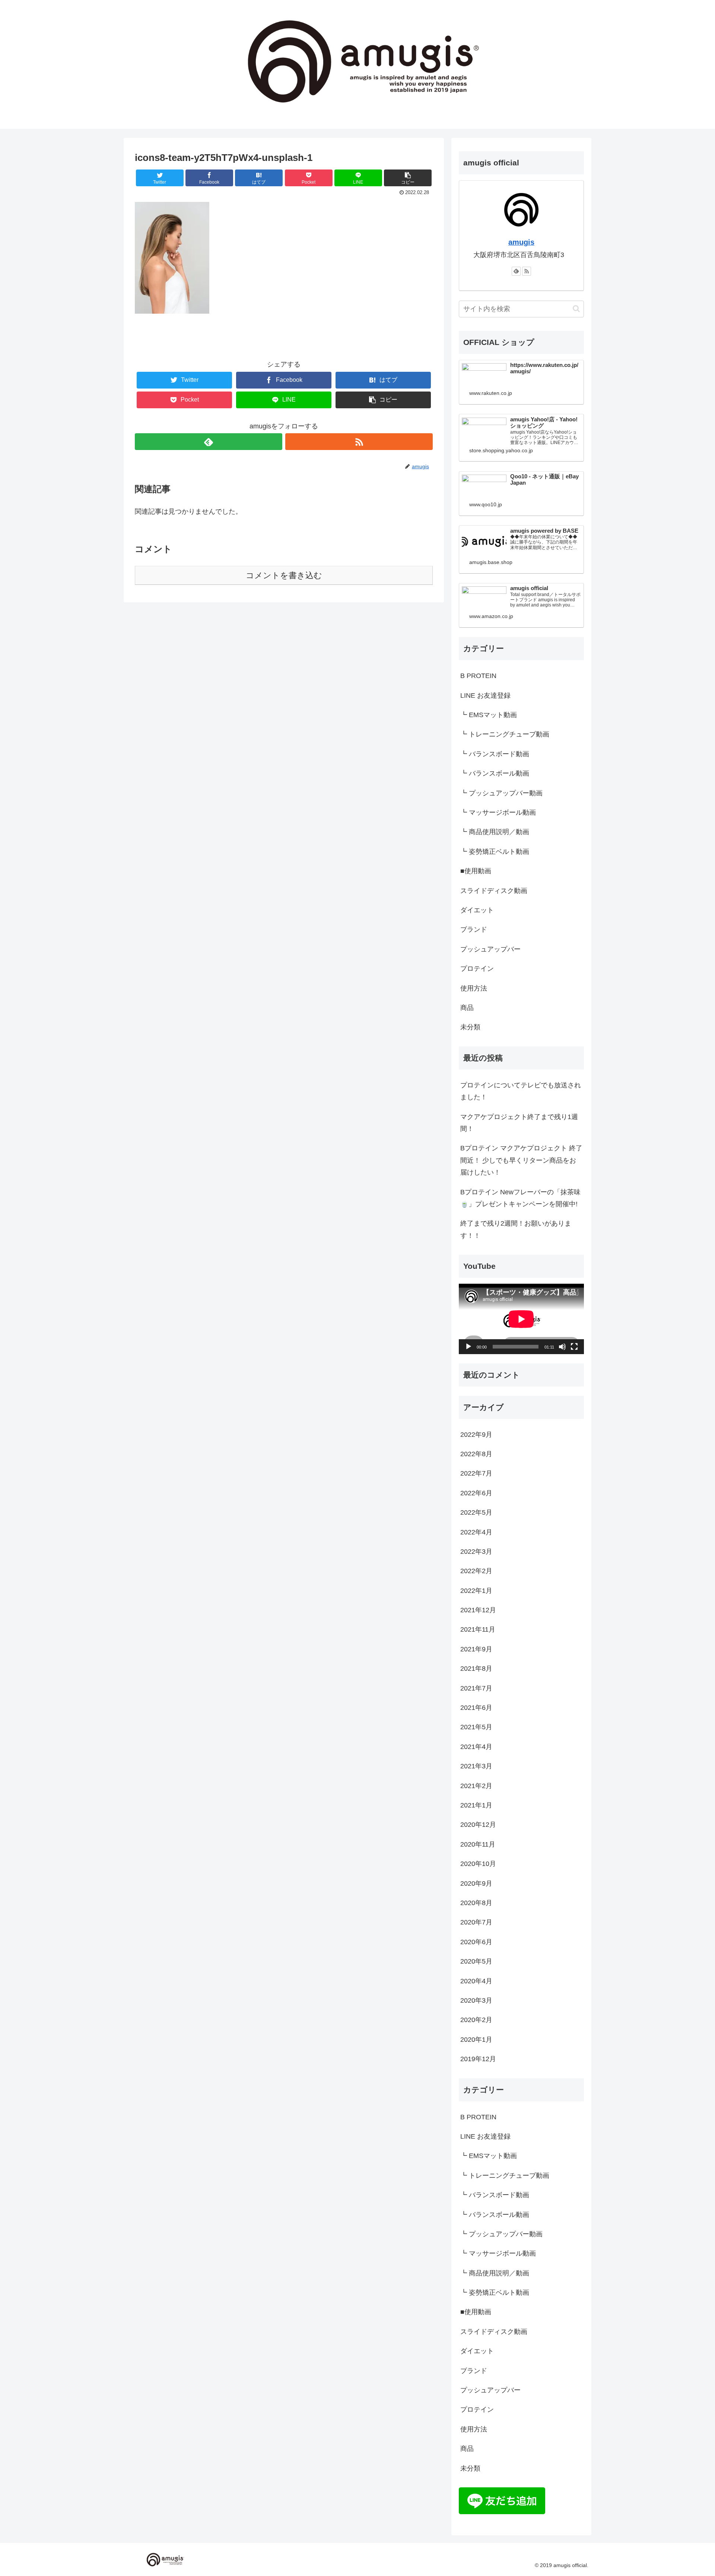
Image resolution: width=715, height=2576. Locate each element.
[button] (576, 309)
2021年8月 (476, 1669)
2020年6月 (476, 1942)
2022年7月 (476, 1474)
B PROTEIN (478, 676)
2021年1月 (476, 1806)
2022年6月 (476, 1493)
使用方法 (474, 988)
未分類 (470, 1027)
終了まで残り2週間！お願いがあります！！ (516, 1229)
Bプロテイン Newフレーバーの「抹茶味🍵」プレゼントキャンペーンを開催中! (520, 1198)
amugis (521, 242)
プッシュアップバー (490, 949)
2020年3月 (476, 2001)
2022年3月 (476, 1552)
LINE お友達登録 (485, 696)
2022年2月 (476, 1571)
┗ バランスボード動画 (495, 754)
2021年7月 (476, 1688)
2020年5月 (476, 1962)
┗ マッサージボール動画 (498, 812)
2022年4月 (476, 1532)
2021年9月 (476, 1650)
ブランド (474, 929)
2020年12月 (478, 1825)
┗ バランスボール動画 (495, 773)
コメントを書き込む (284, 575)
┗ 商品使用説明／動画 (495, 832)
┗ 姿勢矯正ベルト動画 (495, 852)
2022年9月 (476, 1435)
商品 (467, 1008)
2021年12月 (478, 1610)
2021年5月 (476, 1727)
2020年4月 (476, 1981)
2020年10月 (478, 1864)
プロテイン (477, 969)
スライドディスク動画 (494, 891)
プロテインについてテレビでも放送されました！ (521, 1091)
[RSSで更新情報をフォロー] (359, 442)
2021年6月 (476, 1708)
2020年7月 (476, 1923)
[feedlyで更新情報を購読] (209, 442)
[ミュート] (562, 1347)
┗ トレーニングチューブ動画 (505, 734)
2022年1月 (476, 1591)
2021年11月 (478, 1630)
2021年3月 (476, 1767)
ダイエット (477, 910)
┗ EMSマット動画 (489, 715)
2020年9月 (476, 1883)
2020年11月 (478, 1845)
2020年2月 (476, 2020)
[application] (521, 1319)
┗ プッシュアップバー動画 (501, 793)
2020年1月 (476, 2040)
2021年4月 (476, 1747)
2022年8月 (476, 1454)
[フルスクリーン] (574, 1347)
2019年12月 (478, 2059)
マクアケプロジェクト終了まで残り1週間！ (519, 1123)
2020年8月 (476, 1903)
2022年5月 (476, 1513)
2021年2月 (476, 1786)
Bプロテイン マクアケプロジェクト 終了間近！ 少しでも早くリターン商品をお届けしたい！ (521, 1160)
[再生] (468, 1347)
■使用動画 (476, 871)
